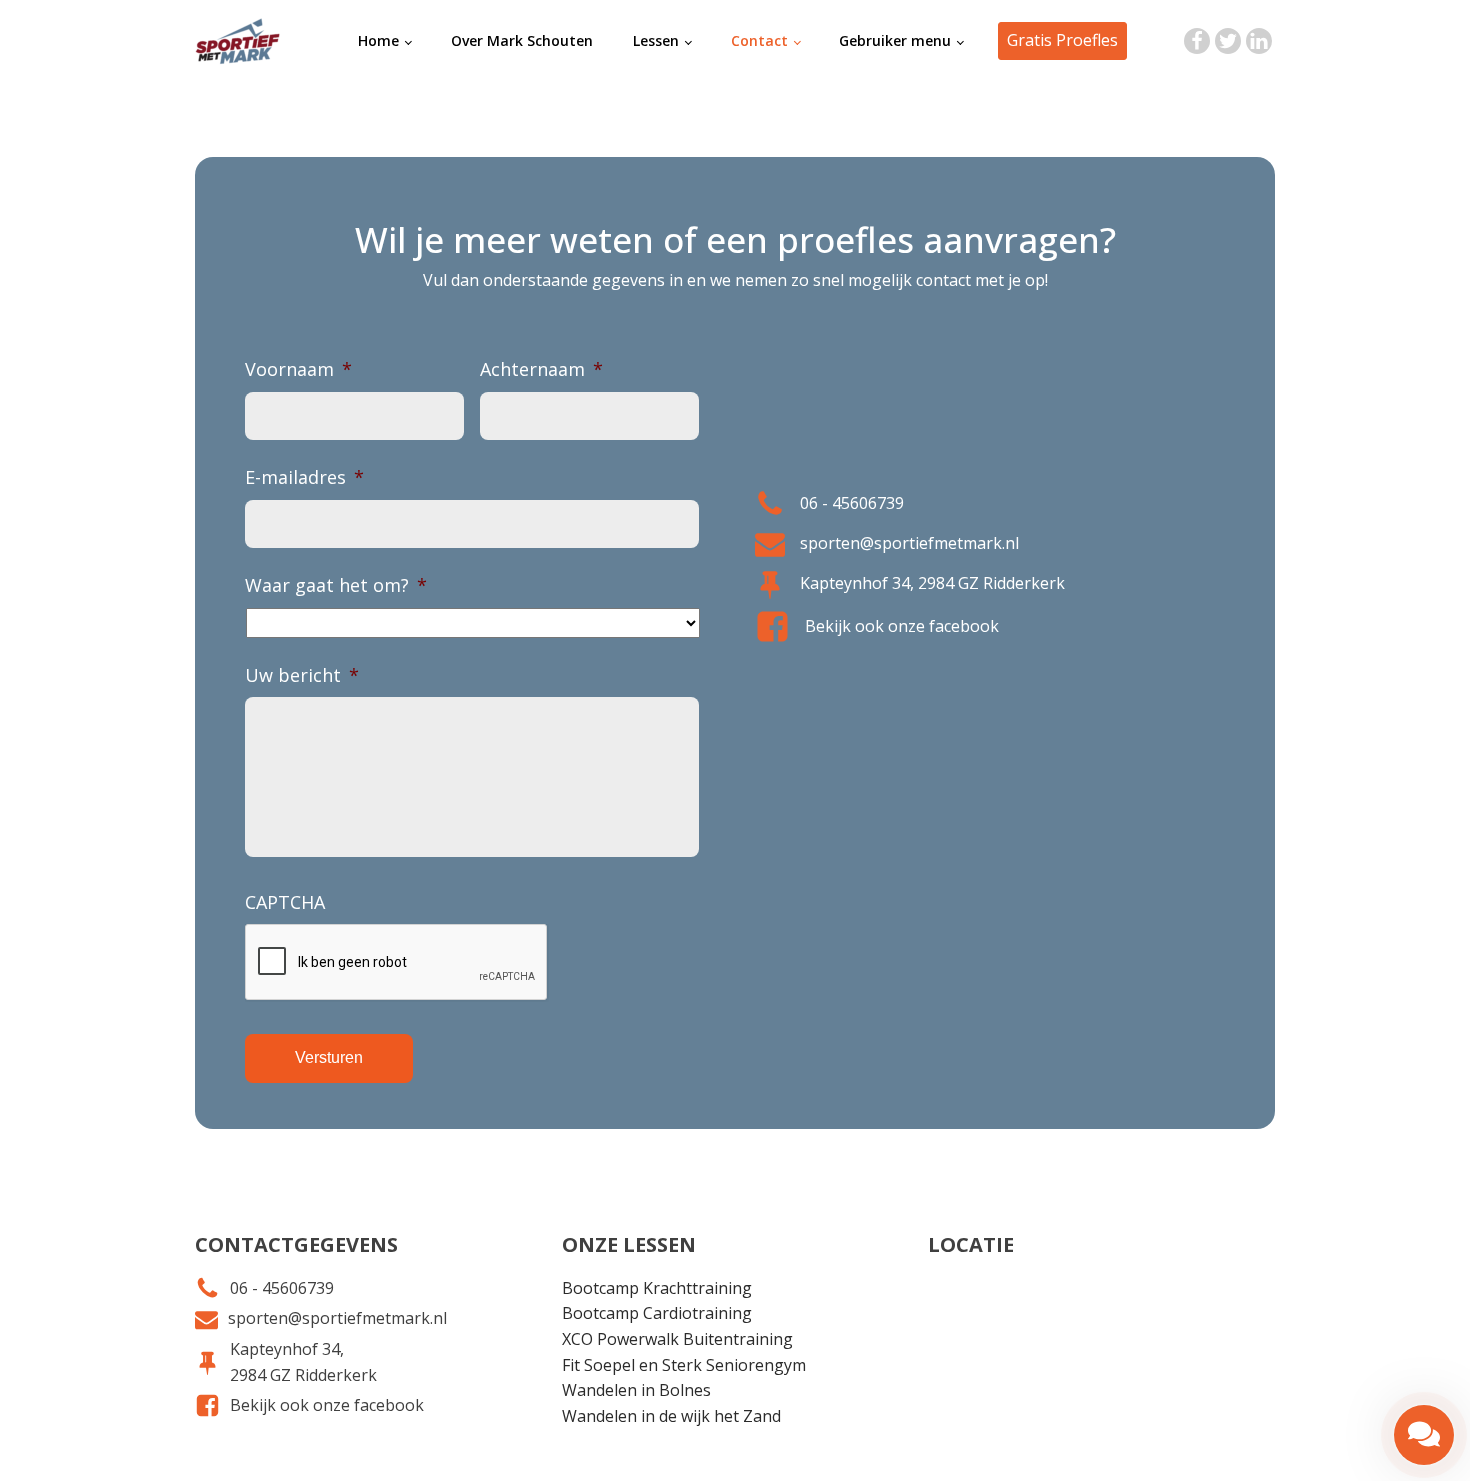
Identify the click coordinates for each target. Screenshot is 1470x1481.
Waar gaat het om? (336, 585)
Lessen (656, 40)
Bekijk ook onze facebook (902, 626)
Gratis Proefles (1062, 40)
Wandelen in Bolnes (636, 1390)
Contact (759, 40)
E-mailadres (304, 477)
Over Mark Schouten (522, 40)
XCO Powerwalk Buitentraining (677, 1339)
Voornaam (298, 369)
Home (378, 40)
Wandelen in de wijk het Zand (671, 1416)
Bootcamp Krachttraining (657, 1288)
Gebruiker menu (895, 40)
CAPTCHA (285, 902)
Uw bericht (302, 675)
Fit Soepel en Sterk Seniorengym (684, 1365)
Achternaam (541, 369)
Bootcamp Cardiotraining (657, 1313)
